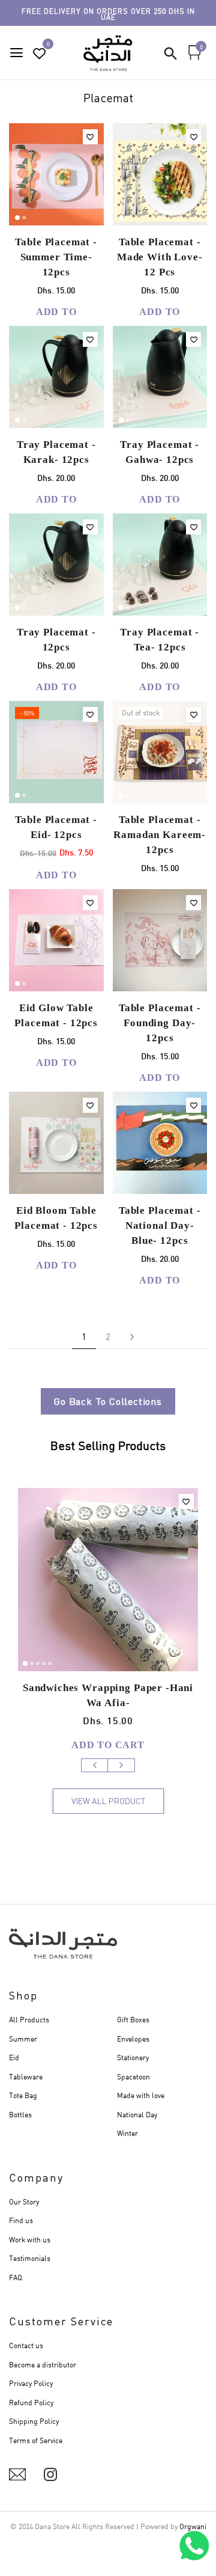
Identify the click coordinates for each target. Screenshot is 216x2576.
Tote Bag (23, 2095)
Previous (95, 1765)
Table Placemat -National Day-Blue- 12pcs (160, 1225)
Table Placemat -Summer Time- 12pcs (56, 257)
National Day (137, 2115)
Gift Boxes (133, 2020)
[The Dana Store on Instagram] (50, 2474)
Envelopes (133, 2039)
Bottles (20, 2115)
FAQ (16, 2278)
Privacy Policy (31, 2383)
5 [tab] (50, 1663)
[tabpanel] (57, 174)
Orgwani (193, 2526)
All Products (29, 2020)
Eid (14, 2057)
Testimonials (30, 2258)
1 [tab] (17, 218)
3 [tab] (38, 1663)
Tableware (26, 2077)
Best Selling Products (108, 1446)
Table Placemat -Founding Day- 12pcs (160, 1023)
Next (121, 1765)
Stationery (133, 2057)
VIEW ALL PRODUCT (108, 1801)
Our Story (24, 2202)
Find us (21, 2220)
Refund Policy (31, 2403)
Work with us (30, 2240)
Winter (127, 2133)
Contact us (26, 2345)
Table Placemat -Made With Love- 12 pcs (160, 257)
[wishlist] (40, 54)
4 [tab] (44, 1663)
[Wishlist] (90, 137)
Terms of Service (36, 2440)
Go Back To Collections (108, 1401)
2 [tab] (24, 218)
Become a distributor (43, 2365)
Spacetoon (133, 2077)
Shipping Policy (34, 2421)
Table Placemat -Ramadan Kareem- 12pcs (160, 835)
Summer (23, 2039)
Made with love (141, 2095)
